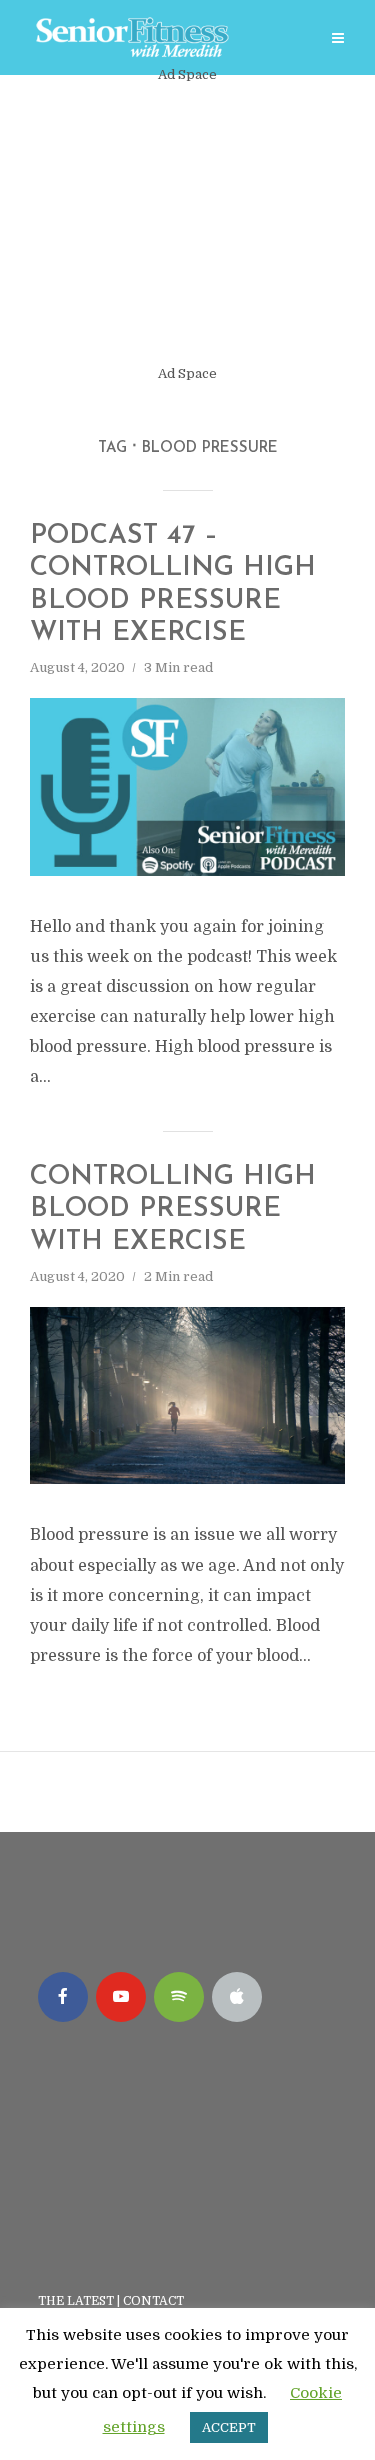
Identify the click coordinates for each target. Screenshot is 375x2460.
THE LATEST (76, 2301)
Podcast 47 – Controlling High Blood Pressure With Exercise (173, 585)
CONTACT (155, 2301)
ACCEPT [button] (229, 2427)
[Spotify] (179, 1997)
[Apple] (237, 1997)
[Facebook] (63, 1997)
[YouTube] (121, 1997)
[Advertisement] (187, 224)
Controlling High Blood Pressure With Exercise (173, 1210)
